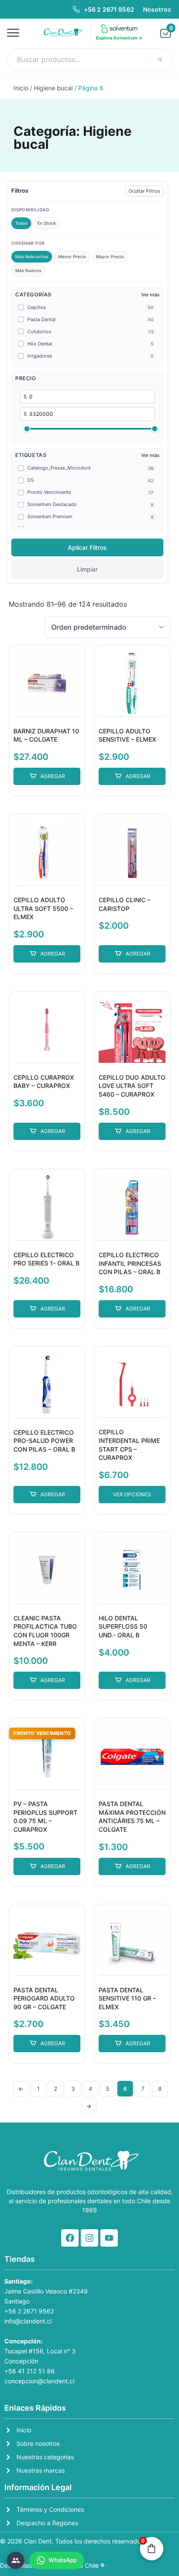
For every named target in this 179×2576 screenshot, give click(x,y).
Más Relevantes (32, 256)
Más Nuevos (28, 270)
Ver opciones (132, 1494)
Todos (21, 223)
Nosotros (157, 9)
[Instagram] (89, 2238)
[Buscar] (160, 59)
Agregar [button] (53, 776)
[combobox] (89, 59)
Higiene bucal (53, 88)
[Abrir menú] (16, 33)
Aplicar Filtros (87, 547)
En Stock (46, 223)
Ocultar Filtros (144, 191)
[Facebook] (70, 2238)
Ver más (150, 295)
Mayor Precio (110, 256)
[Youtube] (109, 2238)
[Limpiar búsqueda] (145, 59)
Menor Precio (72, 256)
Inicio (21, 88)
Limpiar (87, 569)
